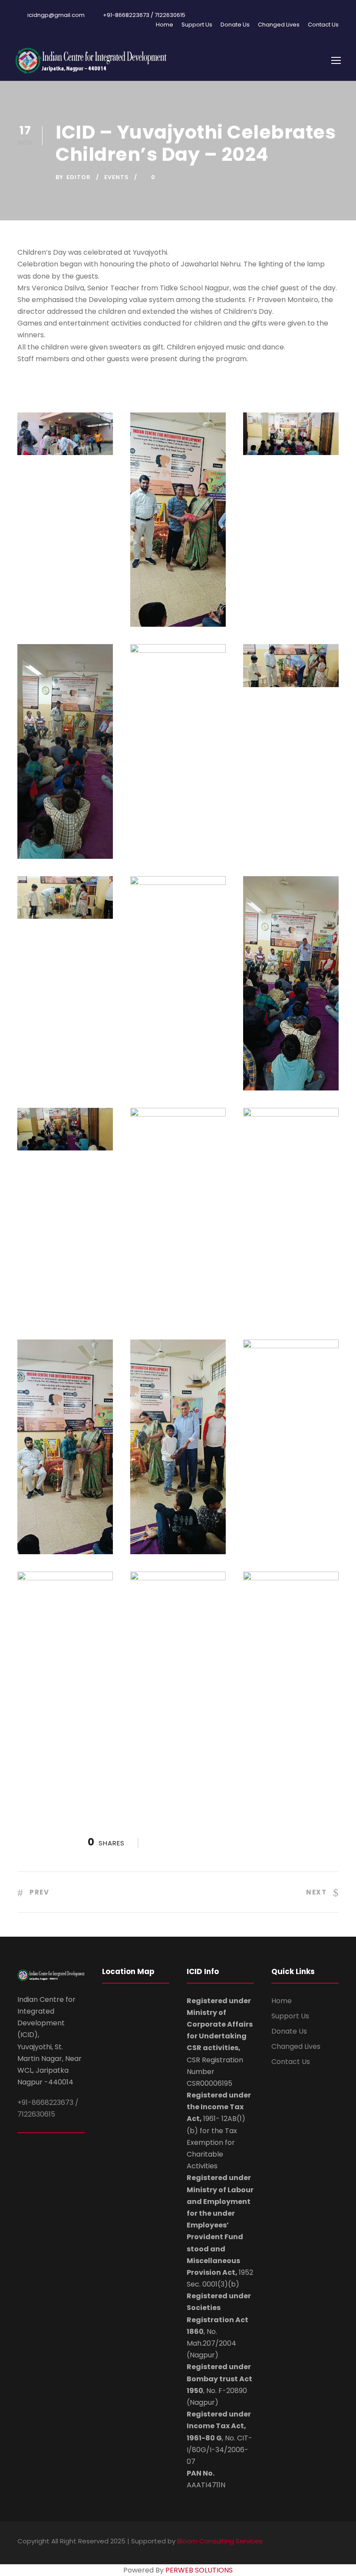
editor (79, 177)
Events (117, 177)
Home (165, 25)
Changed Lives (279, 25)
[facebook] (305, 2542)
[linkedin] (320, 2542)
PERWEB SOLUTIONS (199, 2570)
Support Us (197, 25)
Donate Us (235, 25)
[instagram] (335, 2542)
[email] (290, 2542)
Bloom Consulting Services (220, 2541)
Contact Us (323, 25)
